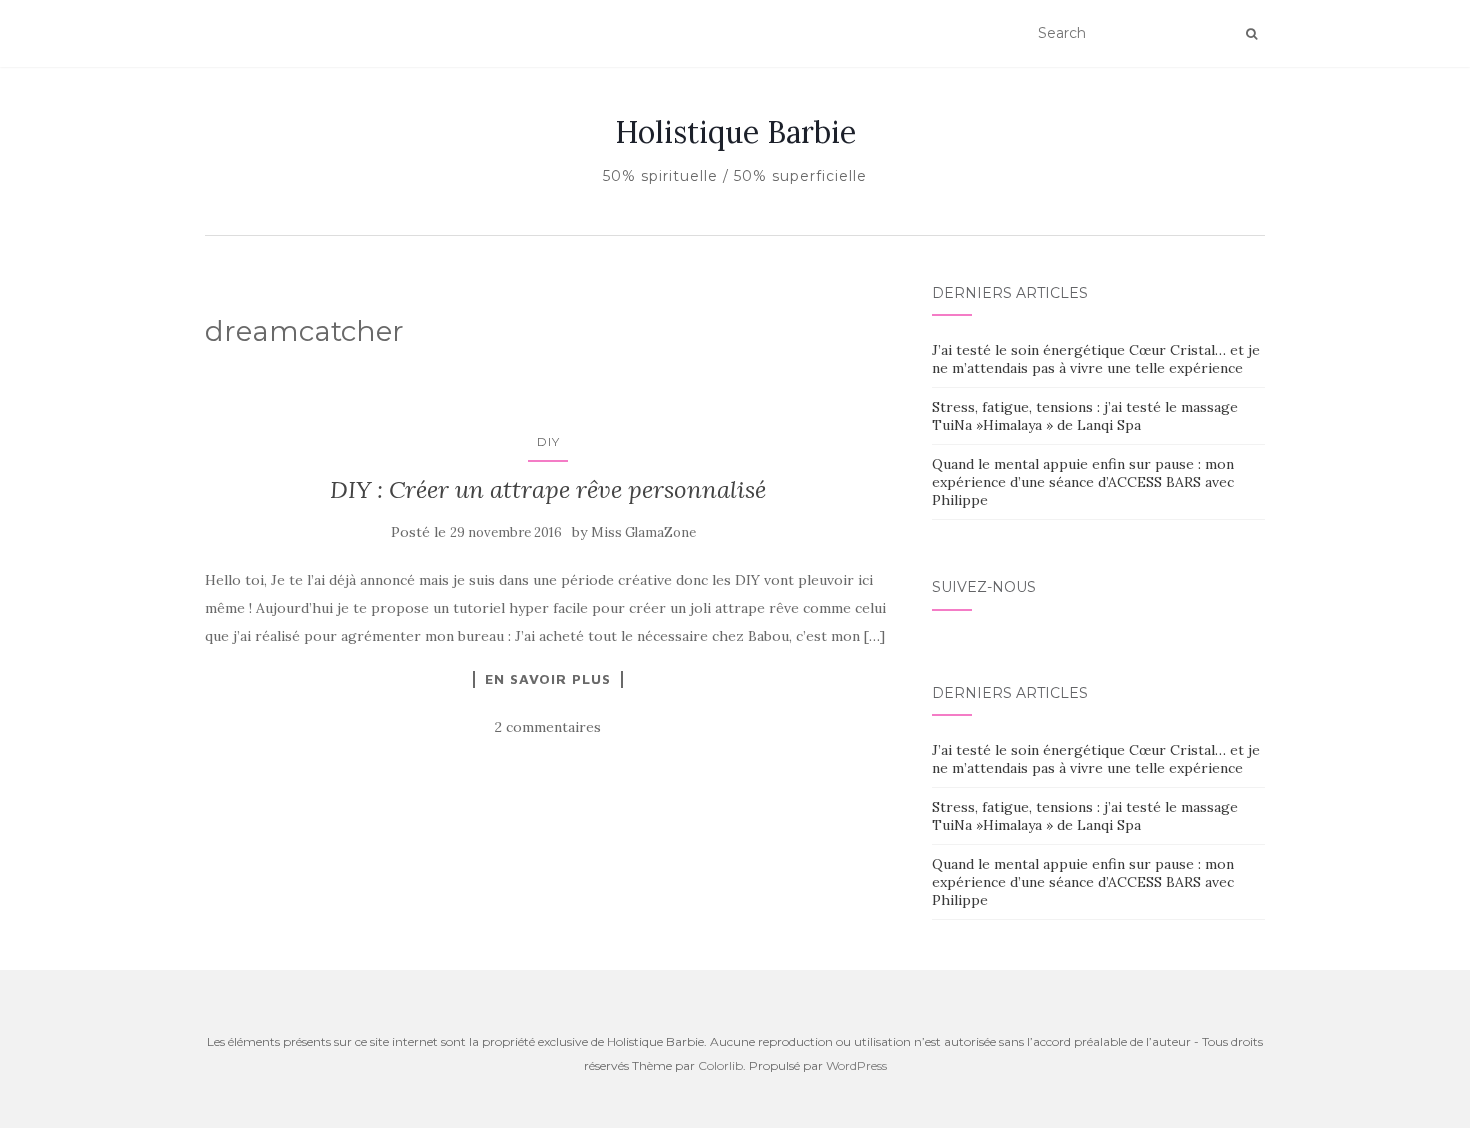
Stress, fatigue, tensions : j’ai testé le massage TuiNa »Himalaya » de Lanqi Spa (1085, 416)
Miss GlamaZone (643, 532)
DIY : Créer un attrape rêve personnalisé (548, 489)
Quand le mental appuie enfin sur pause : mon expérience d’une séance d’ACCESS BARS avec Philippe (1083, 482)
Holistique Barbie (735, 132)
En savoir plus (548, 679)
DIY (548, 441)
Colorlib (720, 1065)
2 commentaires (548, 727)
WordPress (856, 1065)
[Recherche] (1251, 34)
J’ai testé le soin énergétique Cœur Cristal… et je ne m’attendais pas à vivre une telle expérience (1096, 359)
